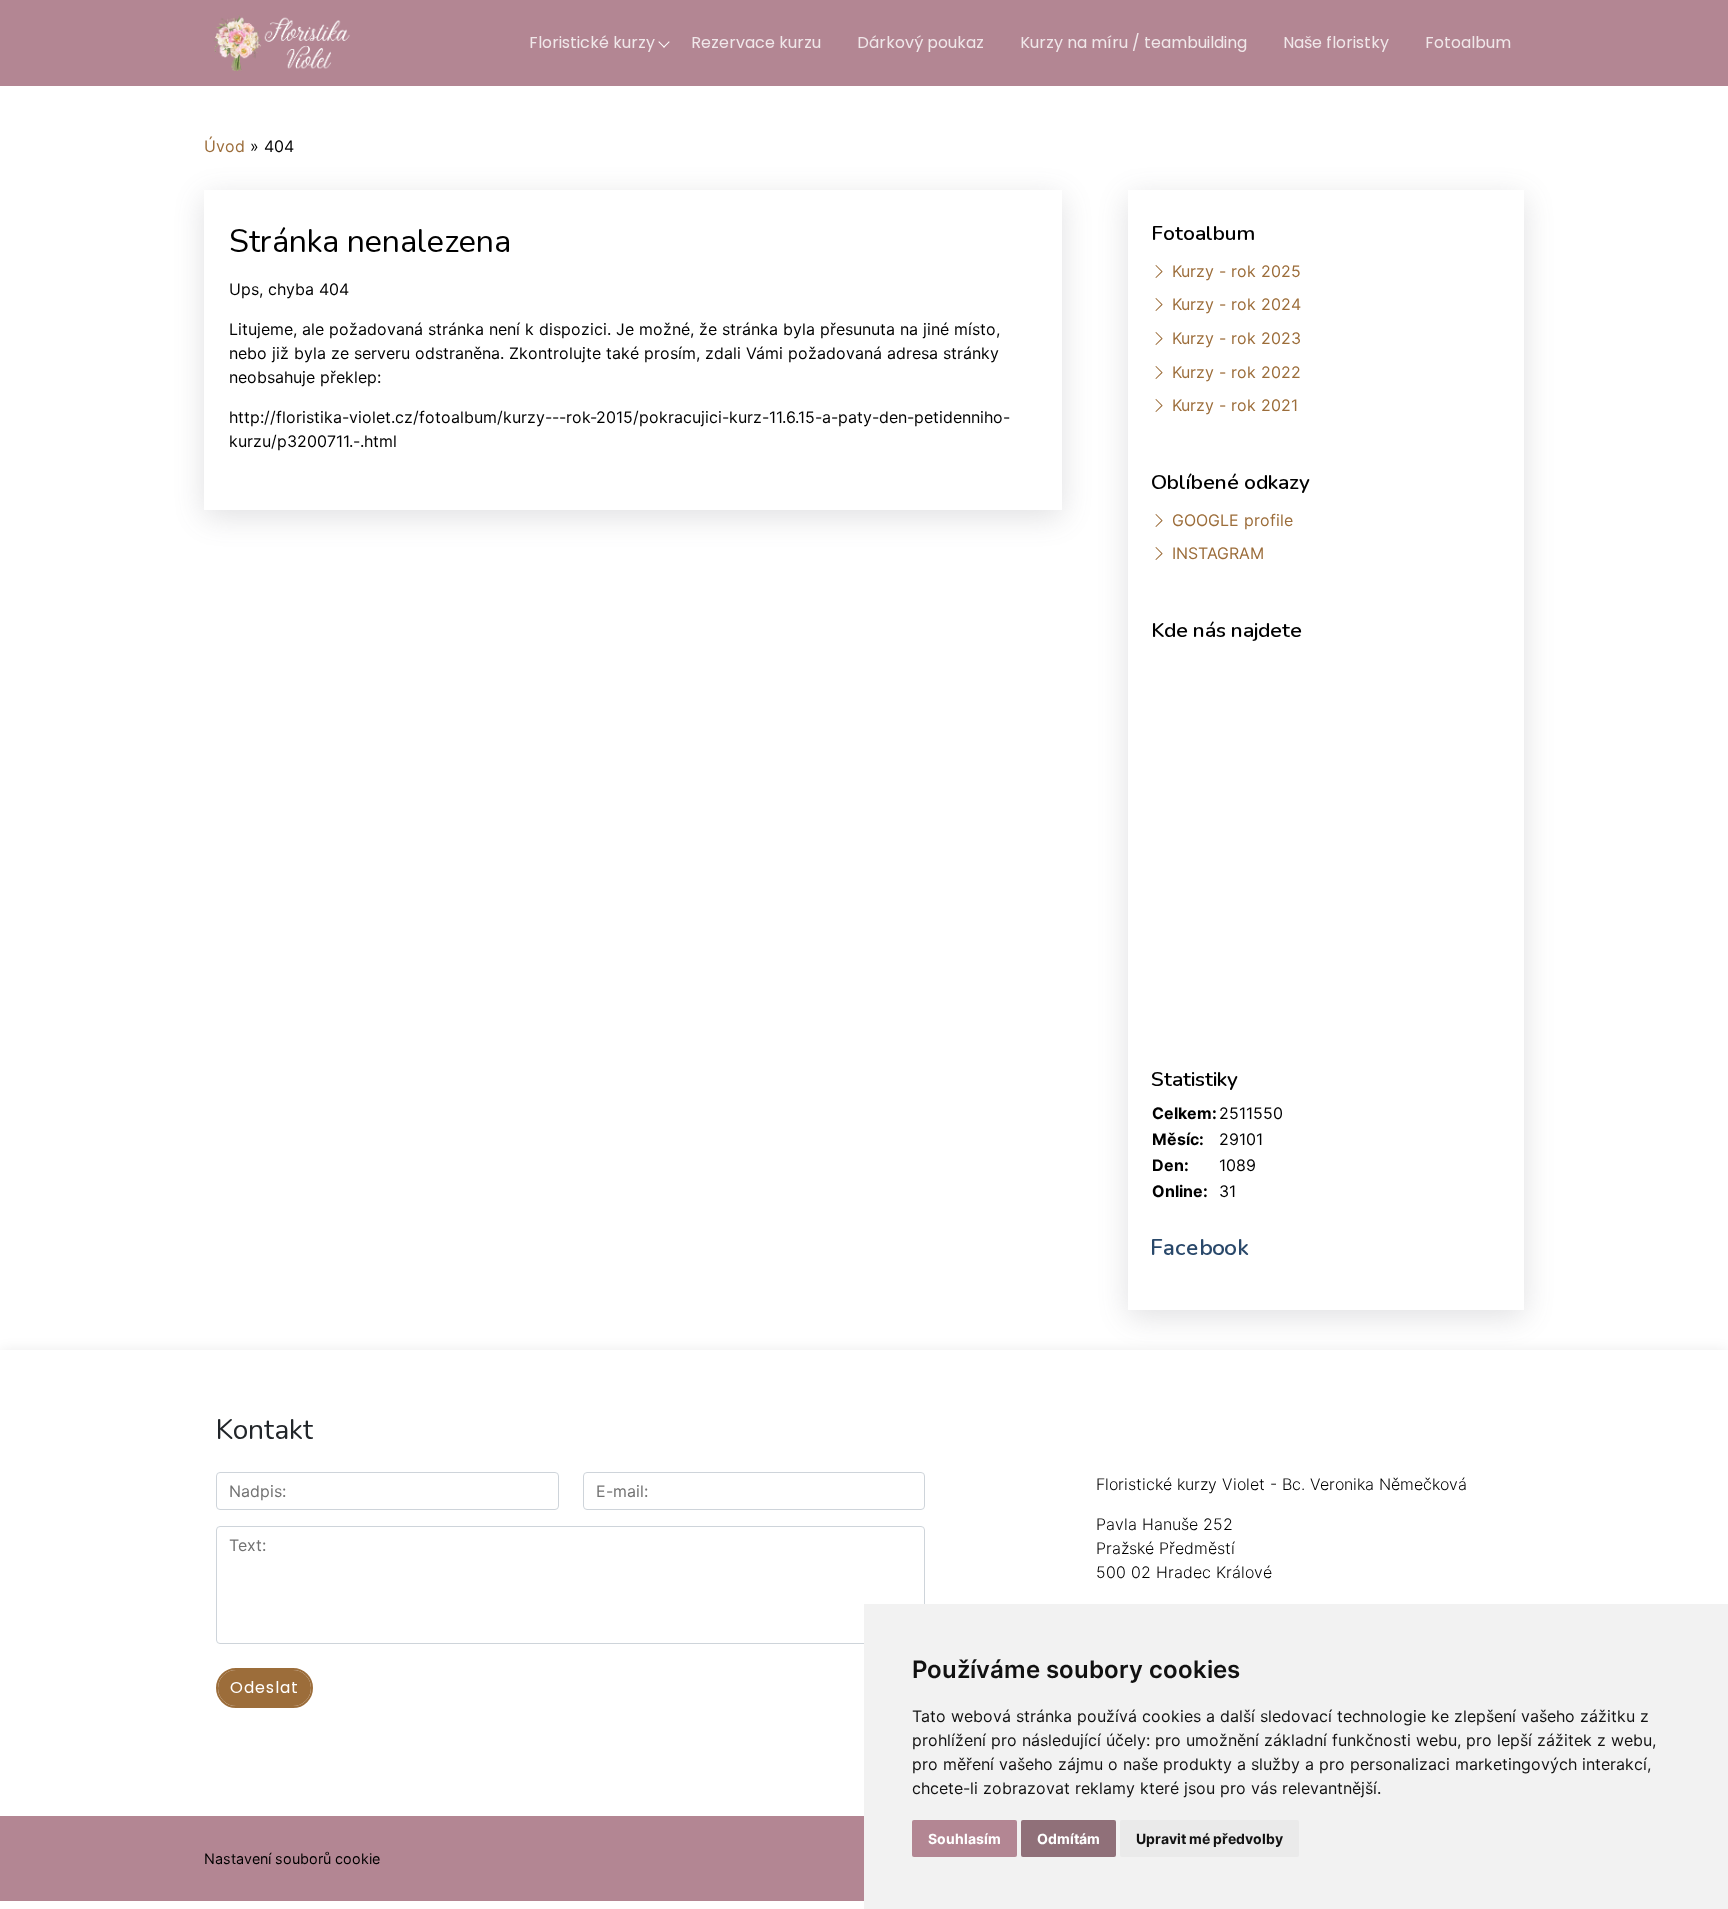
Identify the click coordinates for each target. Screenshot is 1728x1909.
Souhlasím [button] (964, 1838)
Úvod (224, 146)
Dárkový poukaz (920, 42)
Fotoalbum (1468, 42)
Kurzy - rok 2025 (1236, 271)
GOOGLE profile (1232, 520)
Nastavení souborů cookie (292, 1858)
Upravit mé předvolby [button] (1209, 1838)
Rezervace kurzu (756, 42)
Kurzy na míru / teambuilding (1133, 42)
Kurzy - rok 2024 (1236, 304)
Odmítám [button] (1068, 1838)
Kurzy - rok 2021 (1235, 405)
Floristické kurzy (592, 42)
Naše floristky (1336, 42)
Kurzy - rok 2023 (1236, 338)
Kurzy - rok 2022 (1236, 372)
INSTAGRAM (1218, 553)
